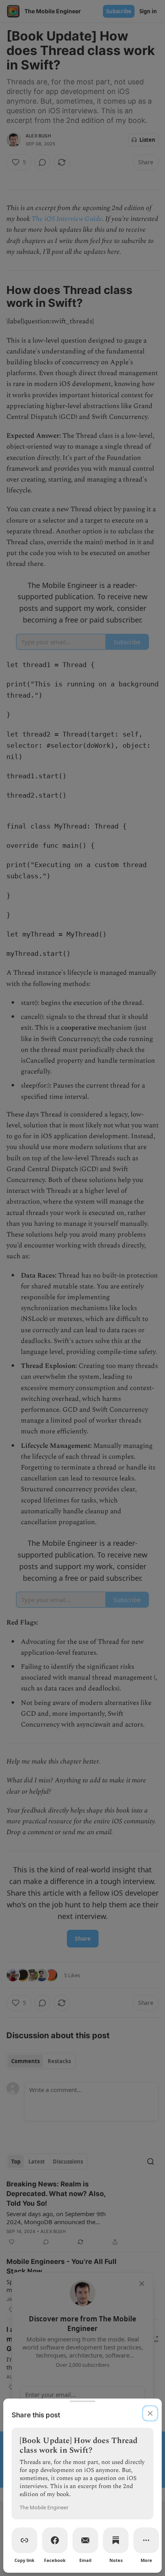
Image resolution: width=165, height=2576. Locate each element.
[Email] (85, 2540)
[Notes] (116, 2540)
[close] (150, 2413)
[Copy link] (24, 2540)
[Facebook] (55, 2540)
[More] (146, 2540)
